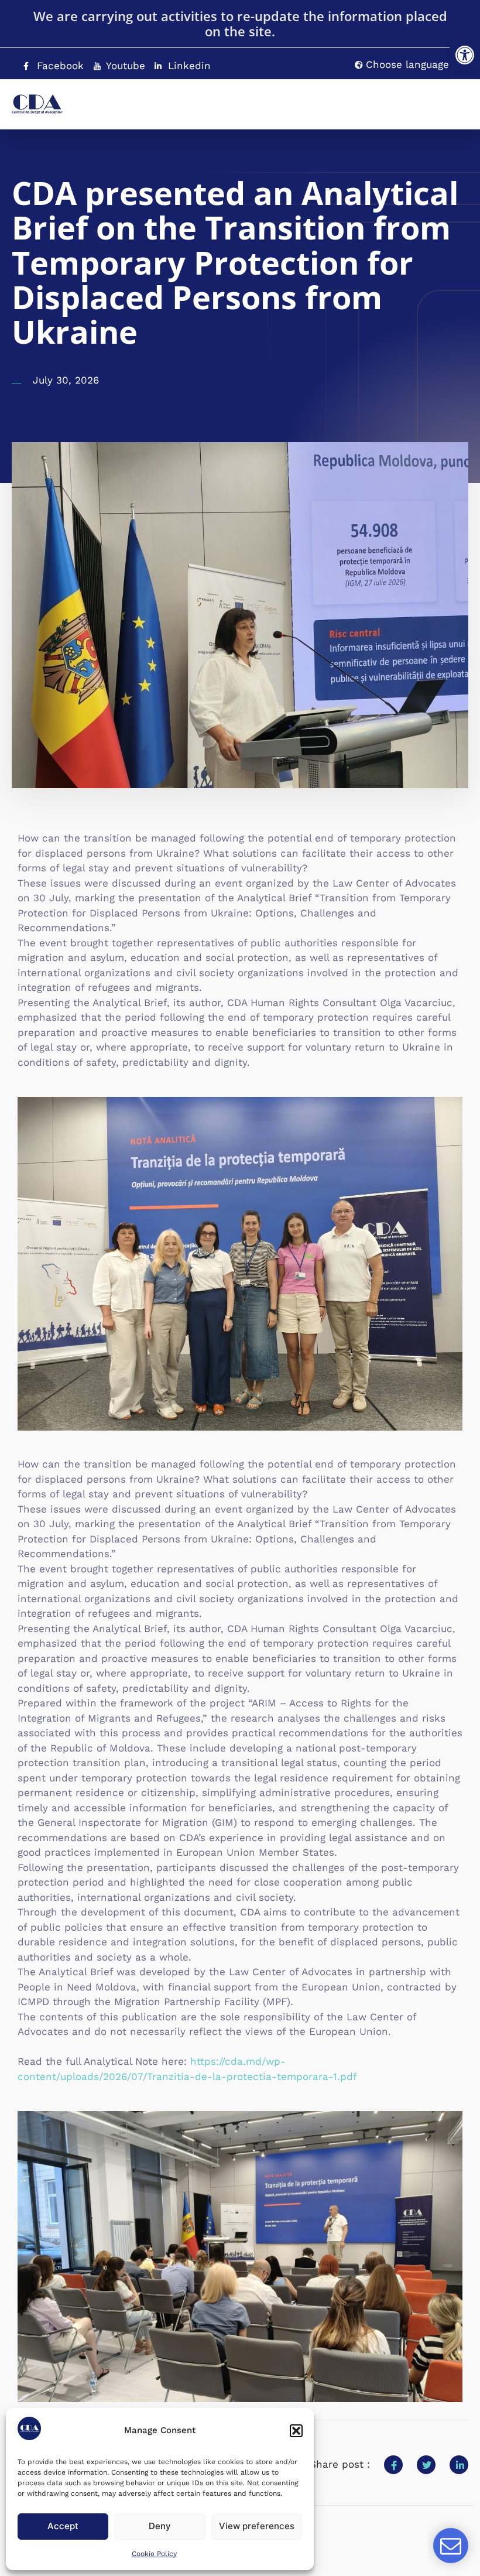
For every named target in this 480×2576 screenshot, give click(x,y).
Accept (63, 2526)
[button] (465, 55)
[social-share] (393, 2465)
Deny (160, 2526)
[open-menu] (436, 99)
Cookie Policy (154, 2554)
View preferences (257, 2526)
